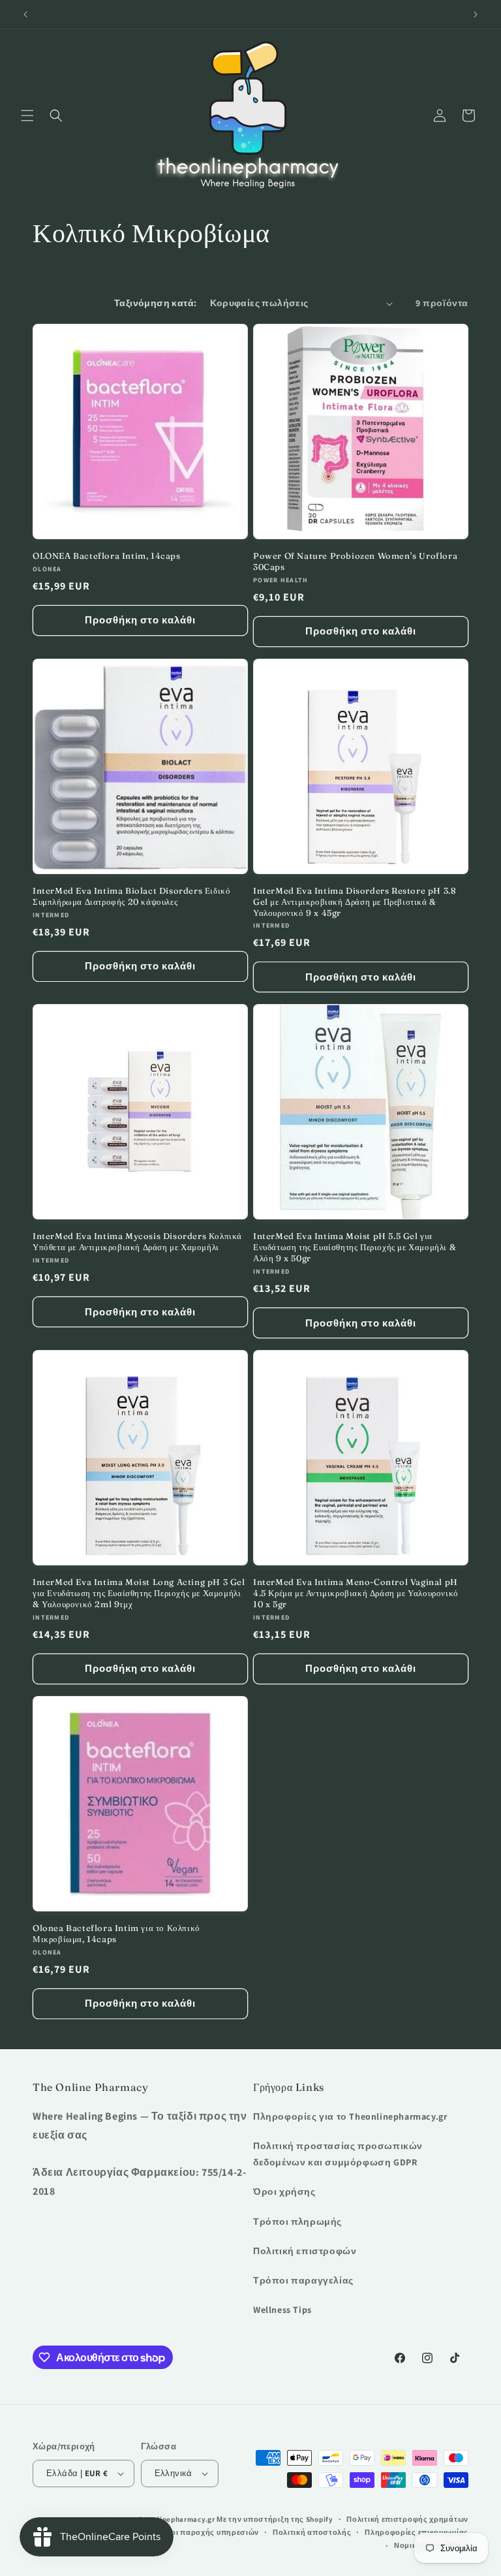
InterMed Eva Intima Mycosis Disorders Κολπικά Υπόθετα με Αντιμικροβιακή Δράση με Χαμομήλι (137, 1241)
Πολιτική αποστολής (312, 2532)
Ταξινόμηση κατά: (155, 303)
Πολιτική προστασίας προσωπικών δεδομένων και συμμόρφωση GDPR (338, 2154)
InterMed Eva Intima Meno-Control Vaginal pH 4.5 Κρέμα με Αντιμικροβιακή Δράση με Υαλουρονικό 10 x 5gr (356, 1593)
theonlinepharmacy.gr (176, 2519)
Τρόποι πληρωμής (297, 2222)
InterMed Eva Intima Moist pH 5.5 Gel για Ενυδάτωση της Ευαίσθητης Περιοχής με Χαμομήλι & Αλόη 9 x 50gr (355, 1247)
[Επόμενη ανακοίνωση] (476, 14)
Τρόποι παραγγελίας (303, 2280)
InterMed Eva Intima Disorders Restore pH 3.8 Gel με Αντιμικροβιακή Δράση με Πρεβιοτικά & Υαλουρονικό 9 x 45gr (355, 902)
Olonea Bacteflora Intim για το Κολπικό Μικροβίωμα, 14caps (116, 1933)
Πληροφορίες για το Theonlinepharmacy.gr (350, 2116)
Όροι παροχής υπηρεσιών (209, 2532)
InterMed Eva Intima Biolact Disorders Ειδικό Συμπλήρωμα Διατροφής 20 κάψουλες (131, 896)
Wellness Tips (282, 2310)
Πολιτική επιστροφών (305, 2251)
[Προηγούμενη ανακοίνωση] (25, 14)
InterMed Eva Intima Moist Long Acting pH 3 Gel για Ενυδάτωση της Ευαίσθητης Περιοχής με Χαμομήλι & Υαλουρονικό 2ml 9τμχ (139, 1593)
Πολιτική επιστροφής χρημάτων (407, 2519)
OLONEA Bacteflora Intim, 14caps (107, 556)
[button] (27, 116)
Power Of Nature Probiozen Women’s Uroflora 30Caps (355, 561)
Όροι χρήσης (284, 2191)
